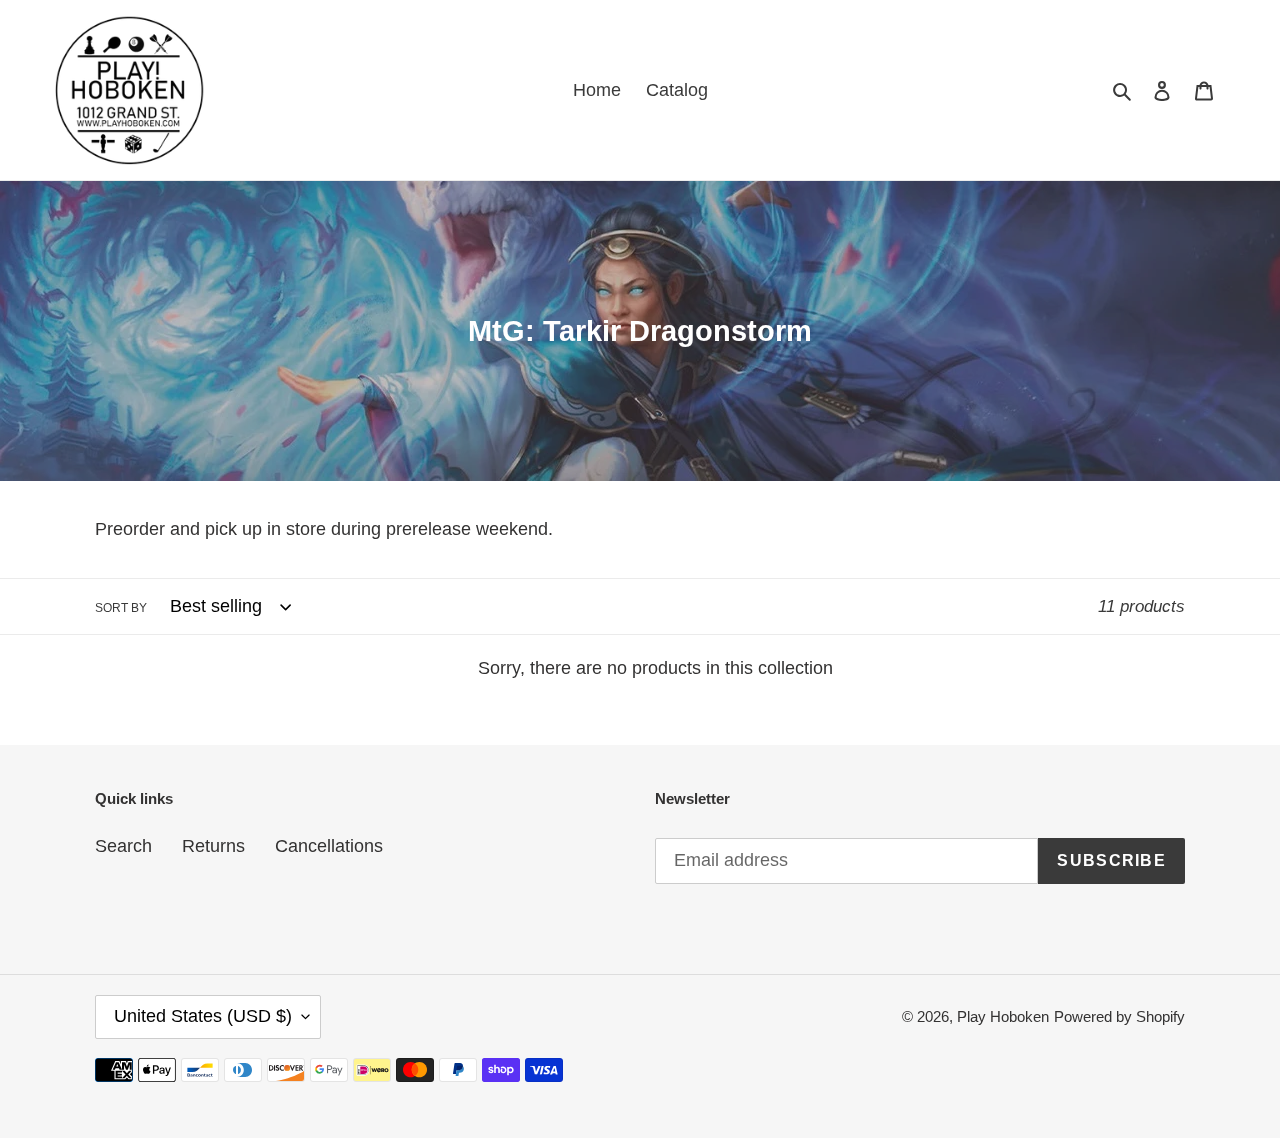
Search (123, 846)
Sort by (121, 608)
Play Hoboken (1003, 1016)
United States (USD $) (203, 1016)
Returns (213, 846)
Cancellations (329, 846)
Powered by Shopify (1119, 1016)
